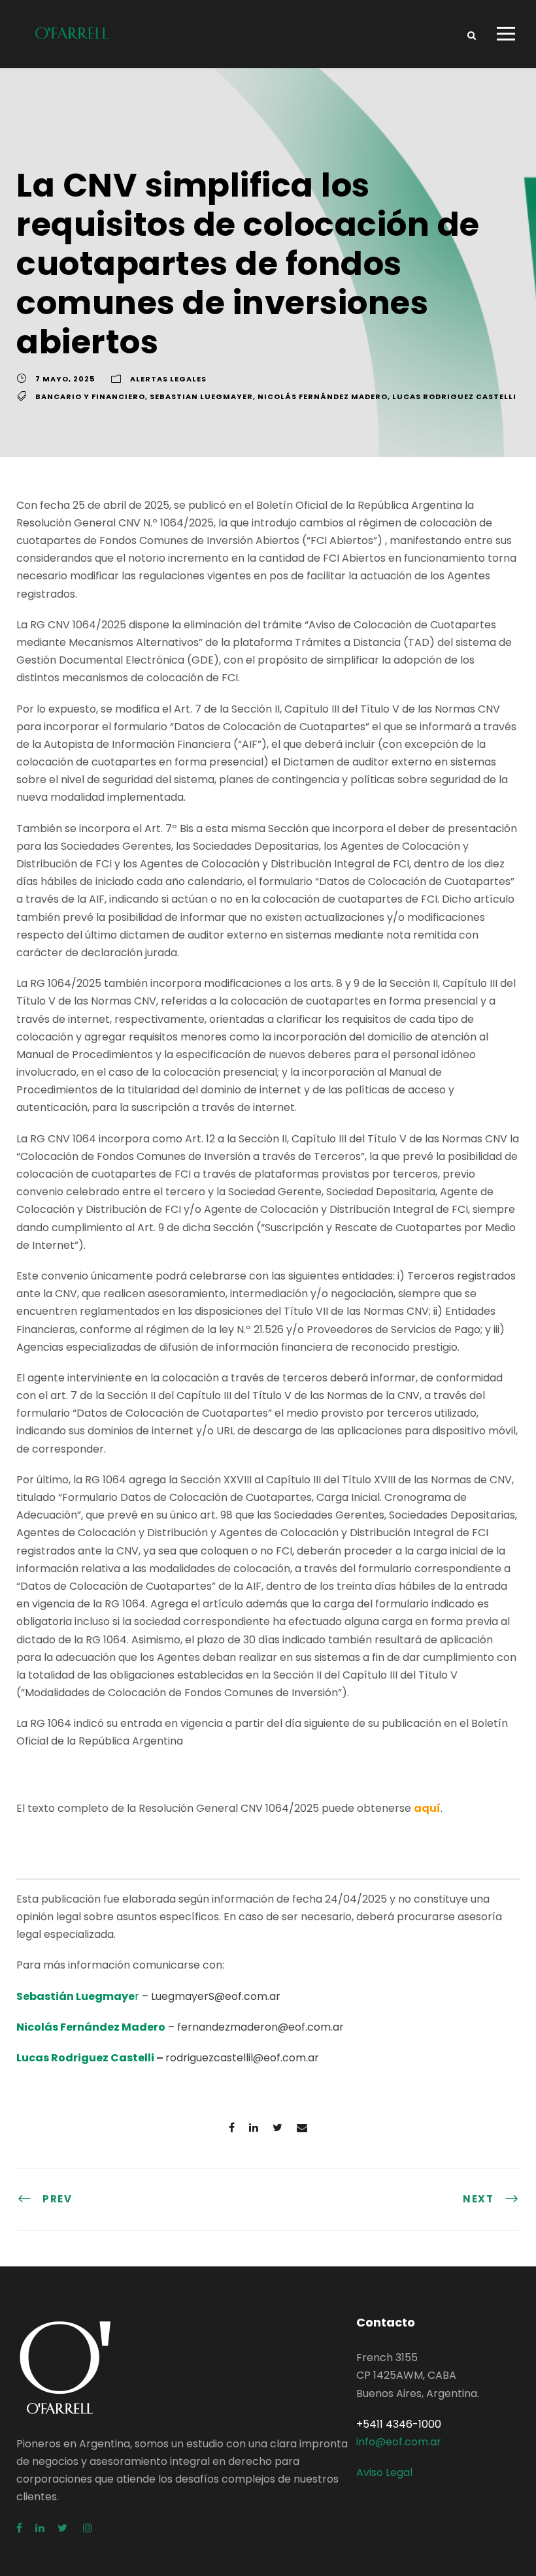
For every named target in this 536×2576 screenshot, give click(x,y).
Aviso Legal (384, 2472)
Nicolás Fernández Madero (323, 396)
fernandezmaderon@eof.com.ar (260, 2027)
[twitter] (64, 2528)
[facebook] (19, 2528)
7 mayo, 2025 (65, 379)
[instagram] (88, 2528)
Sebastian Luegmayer (201, 396)
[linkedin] (40, 2528)
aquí (427, 1808)
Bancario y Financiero (90, 396)
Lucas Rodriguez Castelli (454, 396)
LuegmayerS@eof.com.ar (216, 1996)
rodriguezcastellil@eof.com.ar (242, 2058)
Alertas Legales (168, 379)
